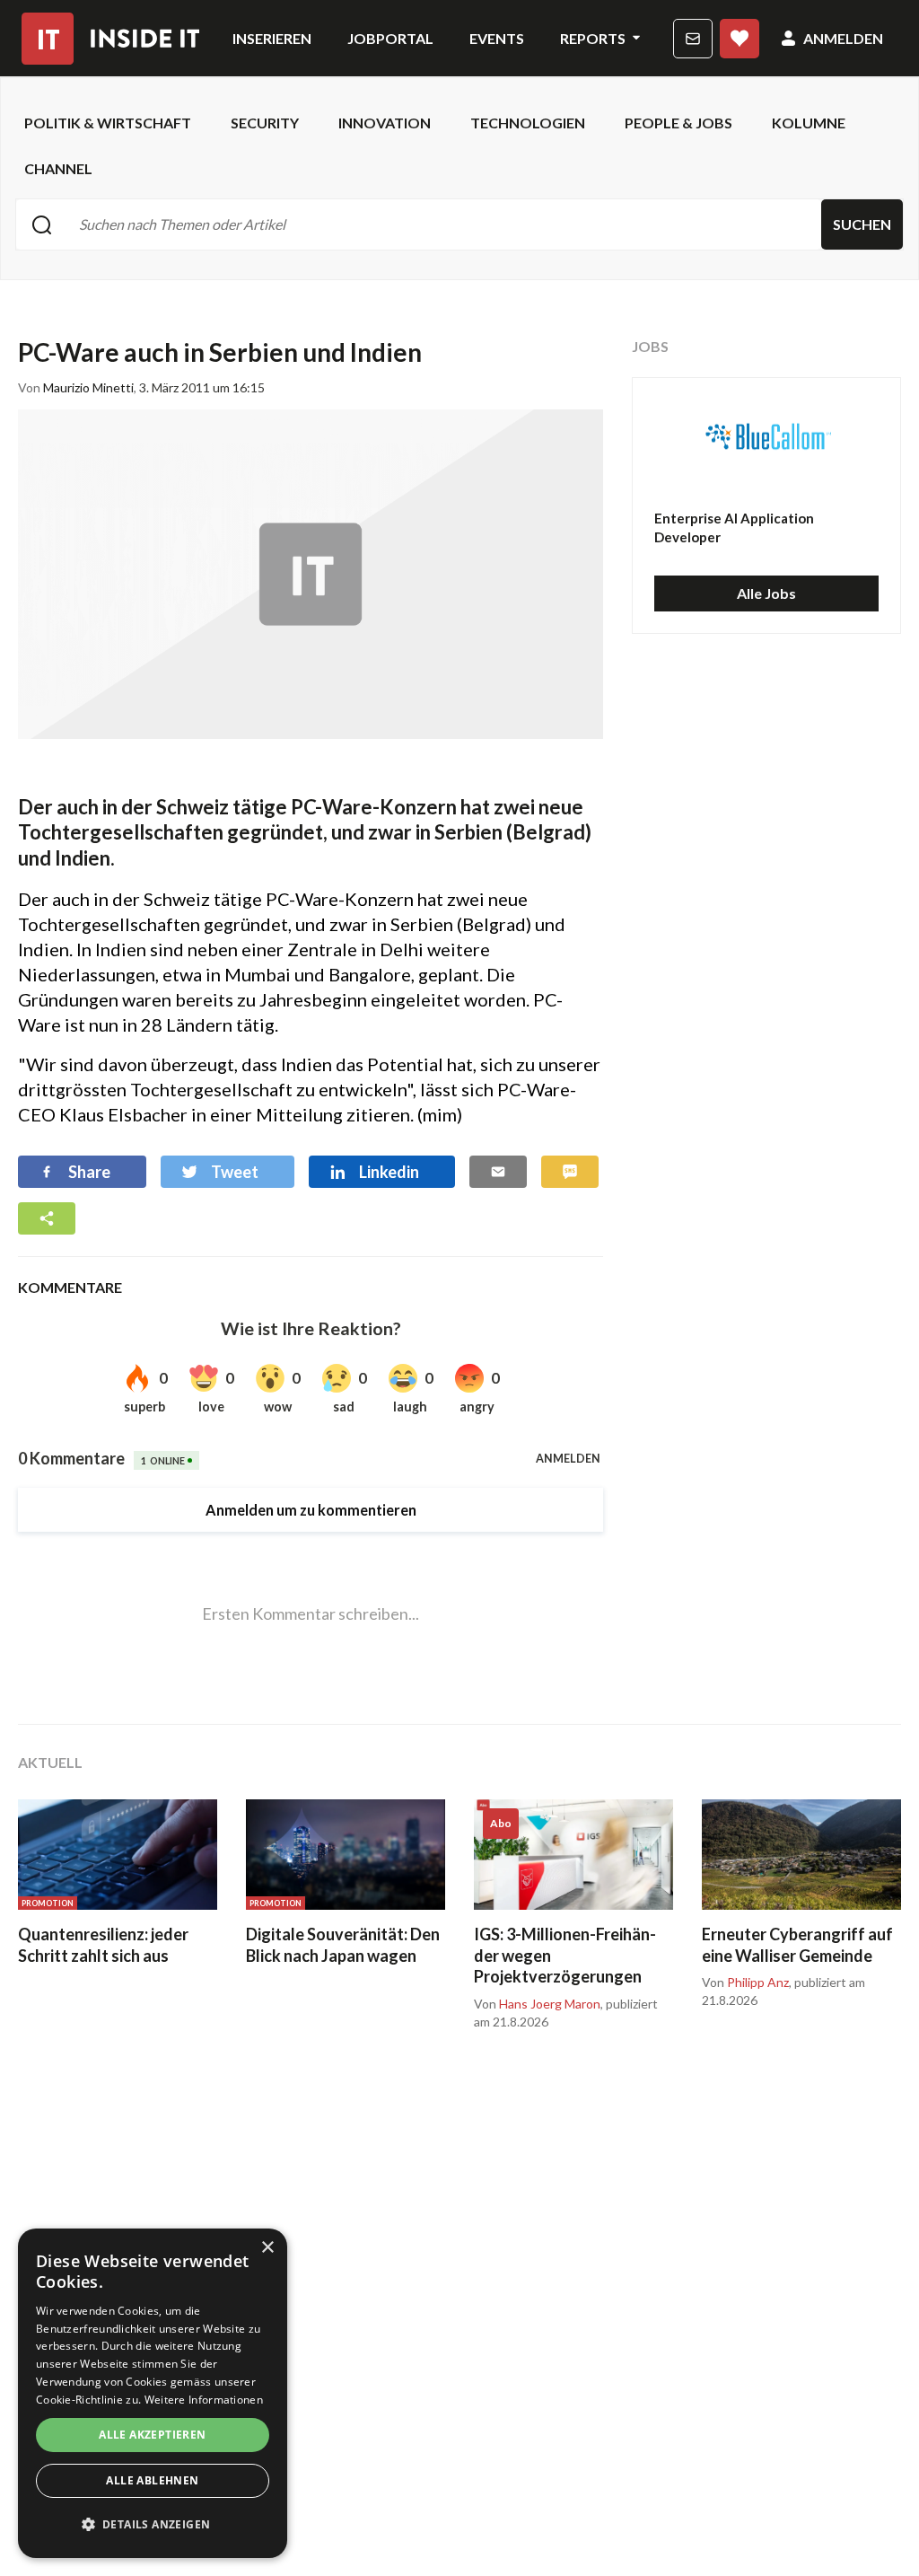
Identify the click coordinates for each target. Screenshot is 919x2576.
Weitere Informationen (204, 2400)
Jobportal (390, 38)
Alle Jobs (766, 593)
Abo (740, 39)
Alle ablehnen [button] (152, 2480)
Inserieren (272, 38)
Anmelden (843, 38)
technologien (528, 123)
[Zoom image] (311, 574)
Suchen (862, 224)
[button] (153, 2525)
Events (497, 38)
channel (58, 168)
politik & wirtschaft (108, 123)
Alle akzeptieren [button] (152, 2435)
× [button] (267, 2248)
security (265, 123)
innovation (385, 123)
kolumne (809, 123)
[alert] (153, 2393)
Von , (538, 2004)
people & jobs (678, 123)
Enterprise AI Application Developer (734, 528)
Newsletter (693, 39)
